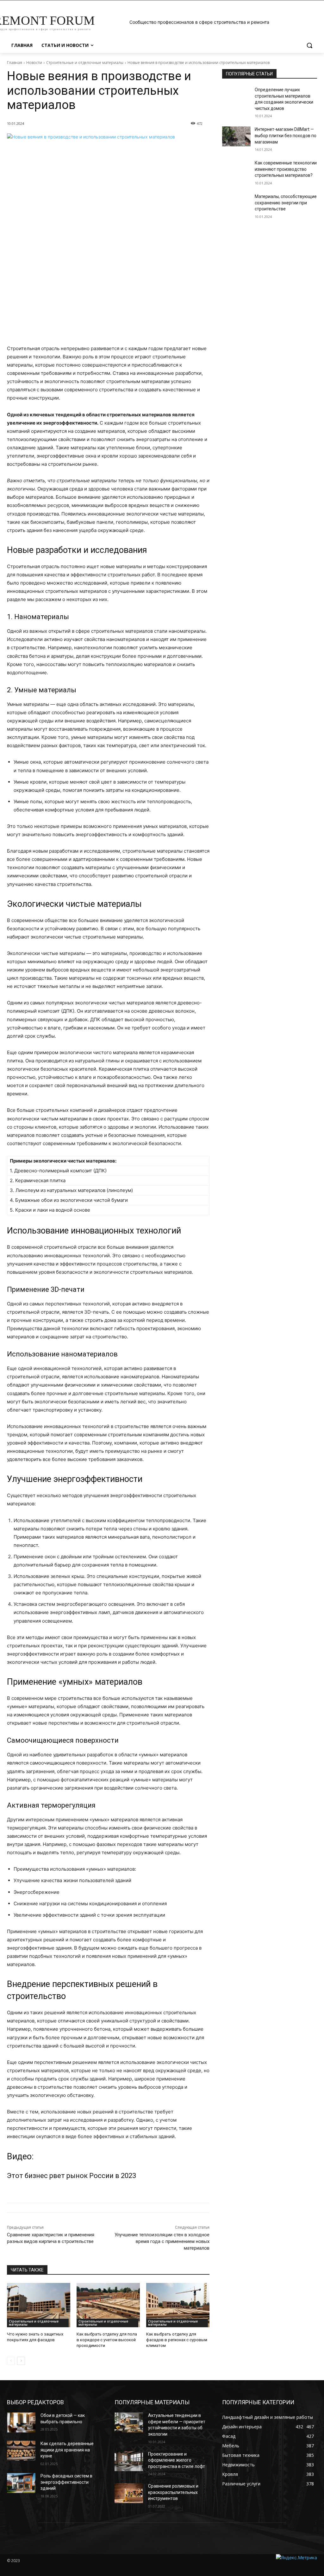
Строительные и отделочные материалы (85, 63)
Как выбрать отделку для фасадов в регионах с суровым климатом (177, 2340)
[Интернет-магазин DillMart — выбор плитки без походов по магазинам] (236, 136)
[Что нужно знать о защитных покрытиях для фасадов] (39, 2305)
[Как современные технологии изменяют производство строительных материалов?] (236, 170)
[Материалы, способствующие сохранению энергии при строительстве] (236, 204)
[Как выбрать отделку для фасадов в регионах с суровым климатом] (178, 2305)
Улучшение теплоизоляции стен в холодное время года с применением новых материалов (162, 2241)
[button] (309, 45)
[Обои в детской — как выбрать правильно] (21, 2422)
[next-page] (21, 2361)
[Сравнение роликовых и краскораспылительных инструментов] (129, 2493)
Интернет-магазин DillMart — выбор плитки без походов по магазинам (286, 135)
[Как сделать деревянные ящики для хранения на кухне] (21, 2451)
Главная (15, 63)
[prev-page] (11, 2361)
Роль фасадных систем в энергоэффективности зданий (66, 2482)
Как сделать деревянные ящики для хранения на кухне (67, 2450)
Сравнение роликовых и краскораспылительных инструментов (173, 2492)
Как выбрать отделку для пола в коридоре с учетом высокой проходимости (107, 2340)
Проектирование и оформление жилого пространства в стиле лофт (177, 2460)
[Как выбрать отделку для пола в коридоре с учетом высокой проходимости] (108, 2305)
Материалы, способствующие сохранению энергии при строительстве (286, 203)
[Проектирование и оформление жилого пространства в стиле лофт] (129, 2461)
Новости (34, 63)
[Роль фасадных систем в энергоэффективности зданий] (21, 2483)
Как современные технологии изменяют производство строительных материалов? (286, 169)
